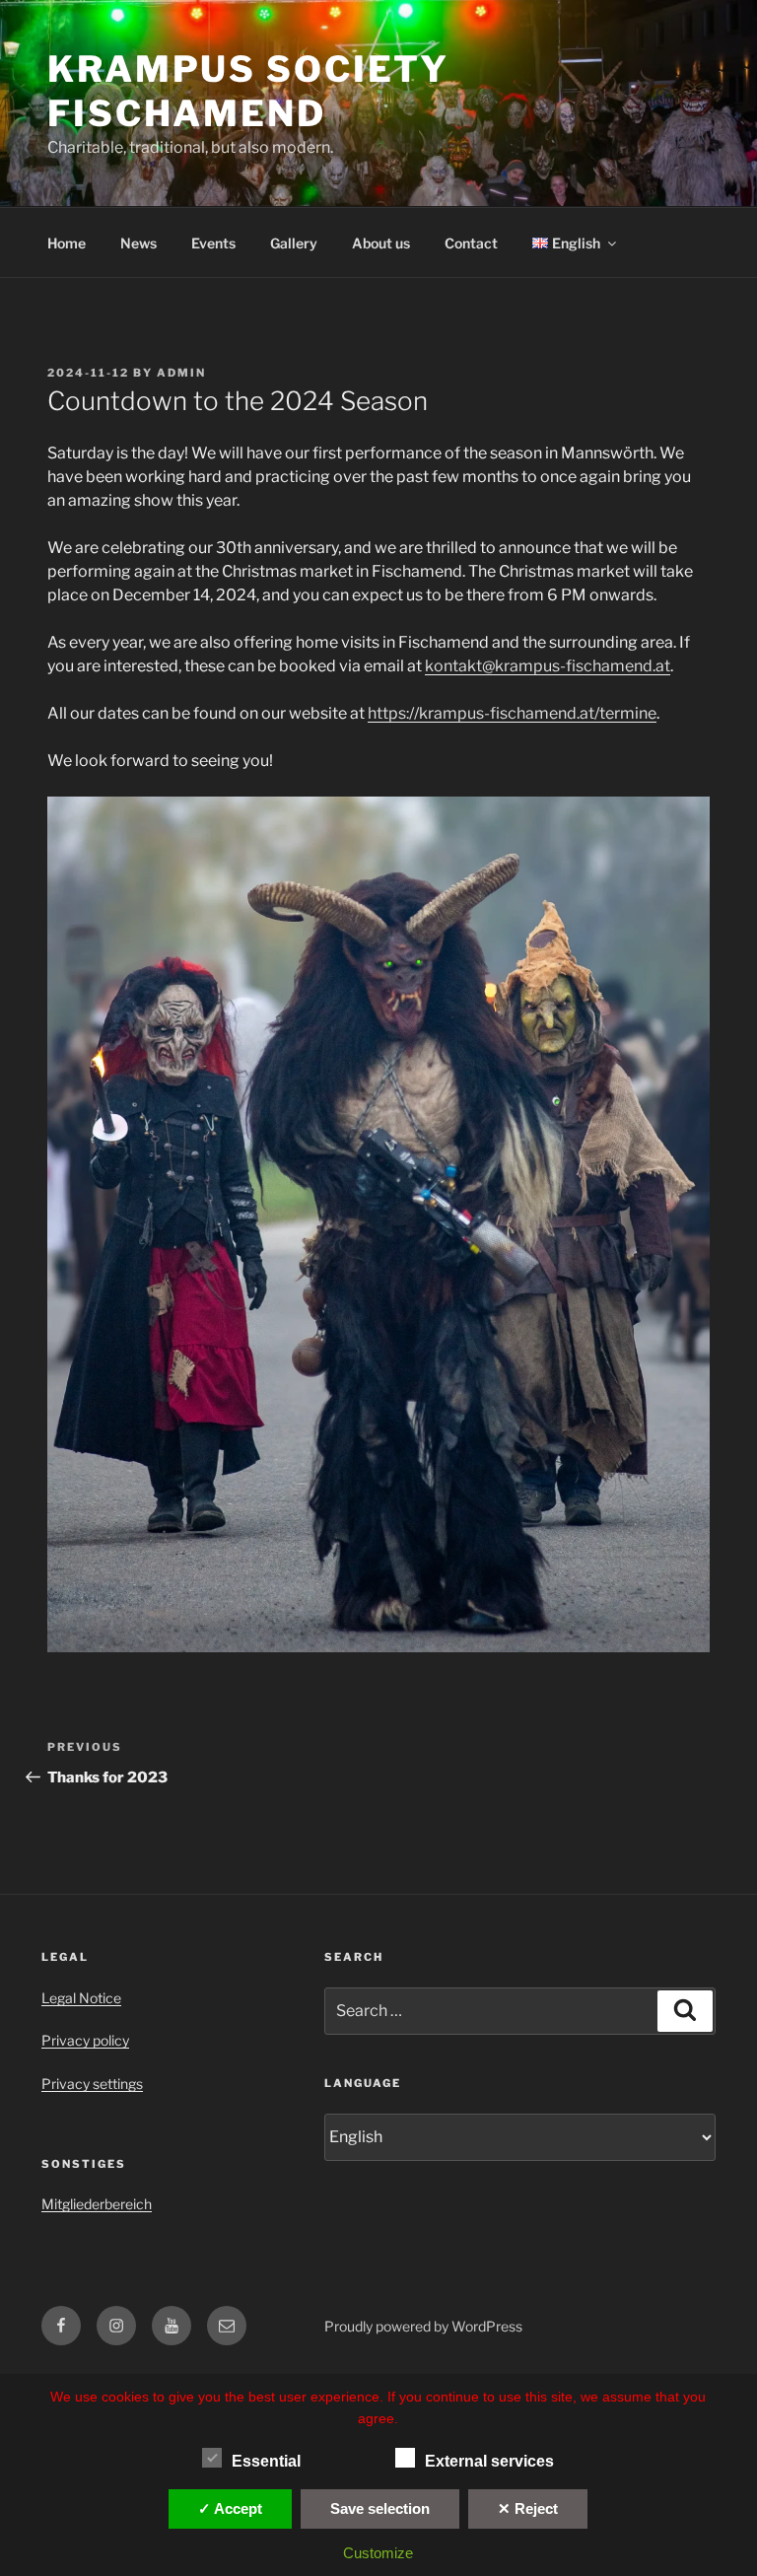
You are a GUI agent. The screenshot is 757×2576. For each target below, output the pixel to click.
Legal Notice (81, 1998)
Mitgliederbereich (97, 2204)
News (138, 243)
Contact (471, 243)
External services (489, 2461)
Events (213, 243)
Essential (266, 2461)
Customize (378, 2553)
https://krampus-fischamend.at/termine (512, 713)
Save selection (380, 2508)
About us (381, 243)
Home (67, 243)
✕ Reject (528, 2508)
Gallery (294, 243)
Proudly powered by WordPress (423, 2326)
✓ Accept (230, 2508)
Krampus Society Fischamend (248, 91)
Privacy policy (85, 2040)
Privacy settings (92, 2084)
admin (181, 373)
